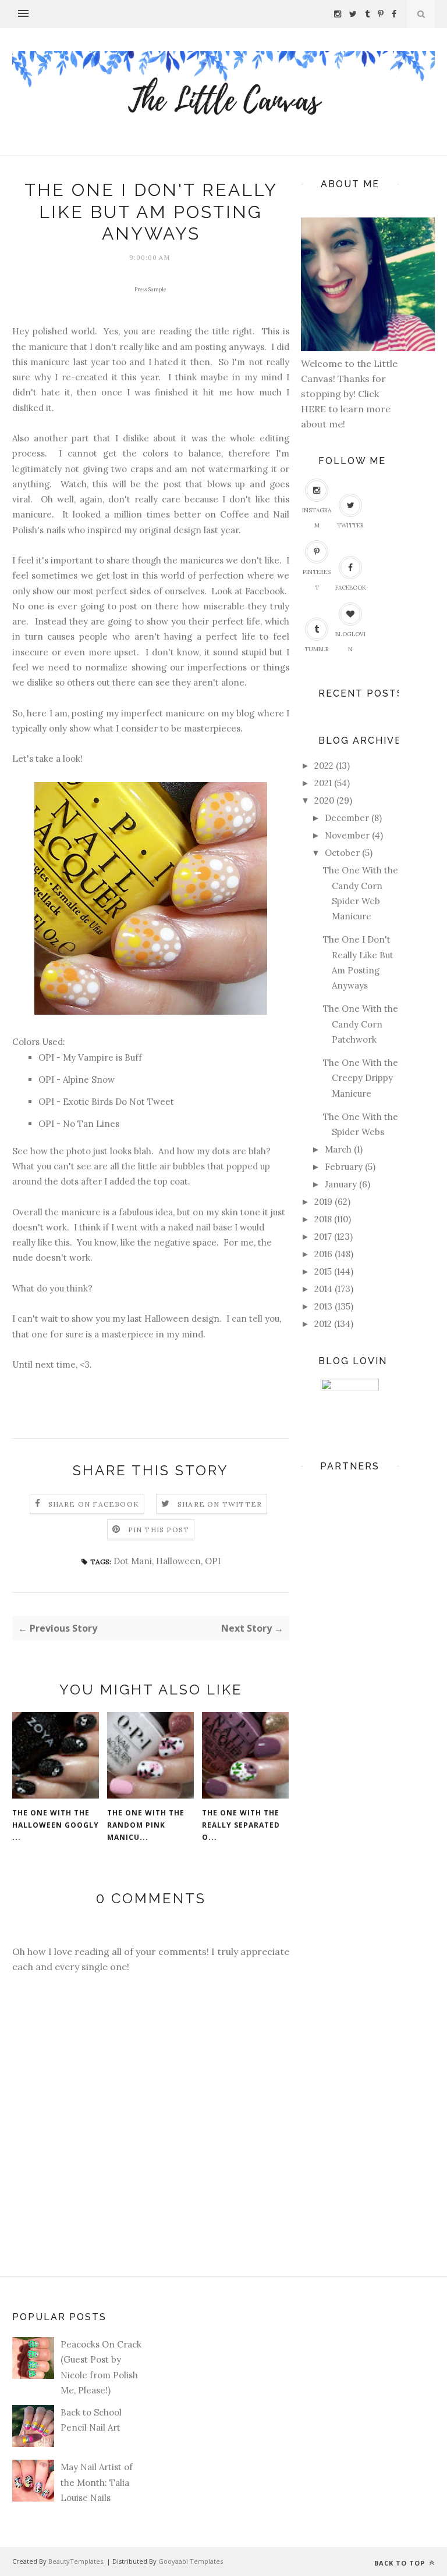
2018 (323, 1219)
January (341, 1184)
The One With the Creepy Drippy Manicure (361, 1078)
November (347, 835)
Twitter (350, 525)
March (338, 1149)
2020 (324, 800)
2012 (323, 1324)
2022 (324, 766)
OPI (213, 1561)
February (344, 1167)
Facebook (351, 588)
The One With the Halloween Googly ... (56, 1825)
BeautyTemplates (76, 2561)
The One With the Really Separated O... (241, 1825)
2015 (323, 1271)
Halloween (178, 1561)
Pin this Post (159, 1530)
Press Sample (150, 289)
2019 (323, 1202)
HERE (315, 409)
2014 (323, 1289)
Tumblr (317, 649)
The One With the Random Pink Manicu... (146, 1825)
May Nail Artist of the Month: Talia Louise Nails (97, 2482)
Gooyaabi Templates (191, 2561)
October (342, 853)
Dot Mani (133, 1561)
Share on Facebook (94, 1504)
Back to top (401, 2563)
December (347, 818)
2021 (323, 783)
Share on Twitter (220, 1504)
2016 (323, 1254)
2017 (323, 1237)
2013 (323, 1306)
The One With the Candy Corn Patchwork (361, 1024)
